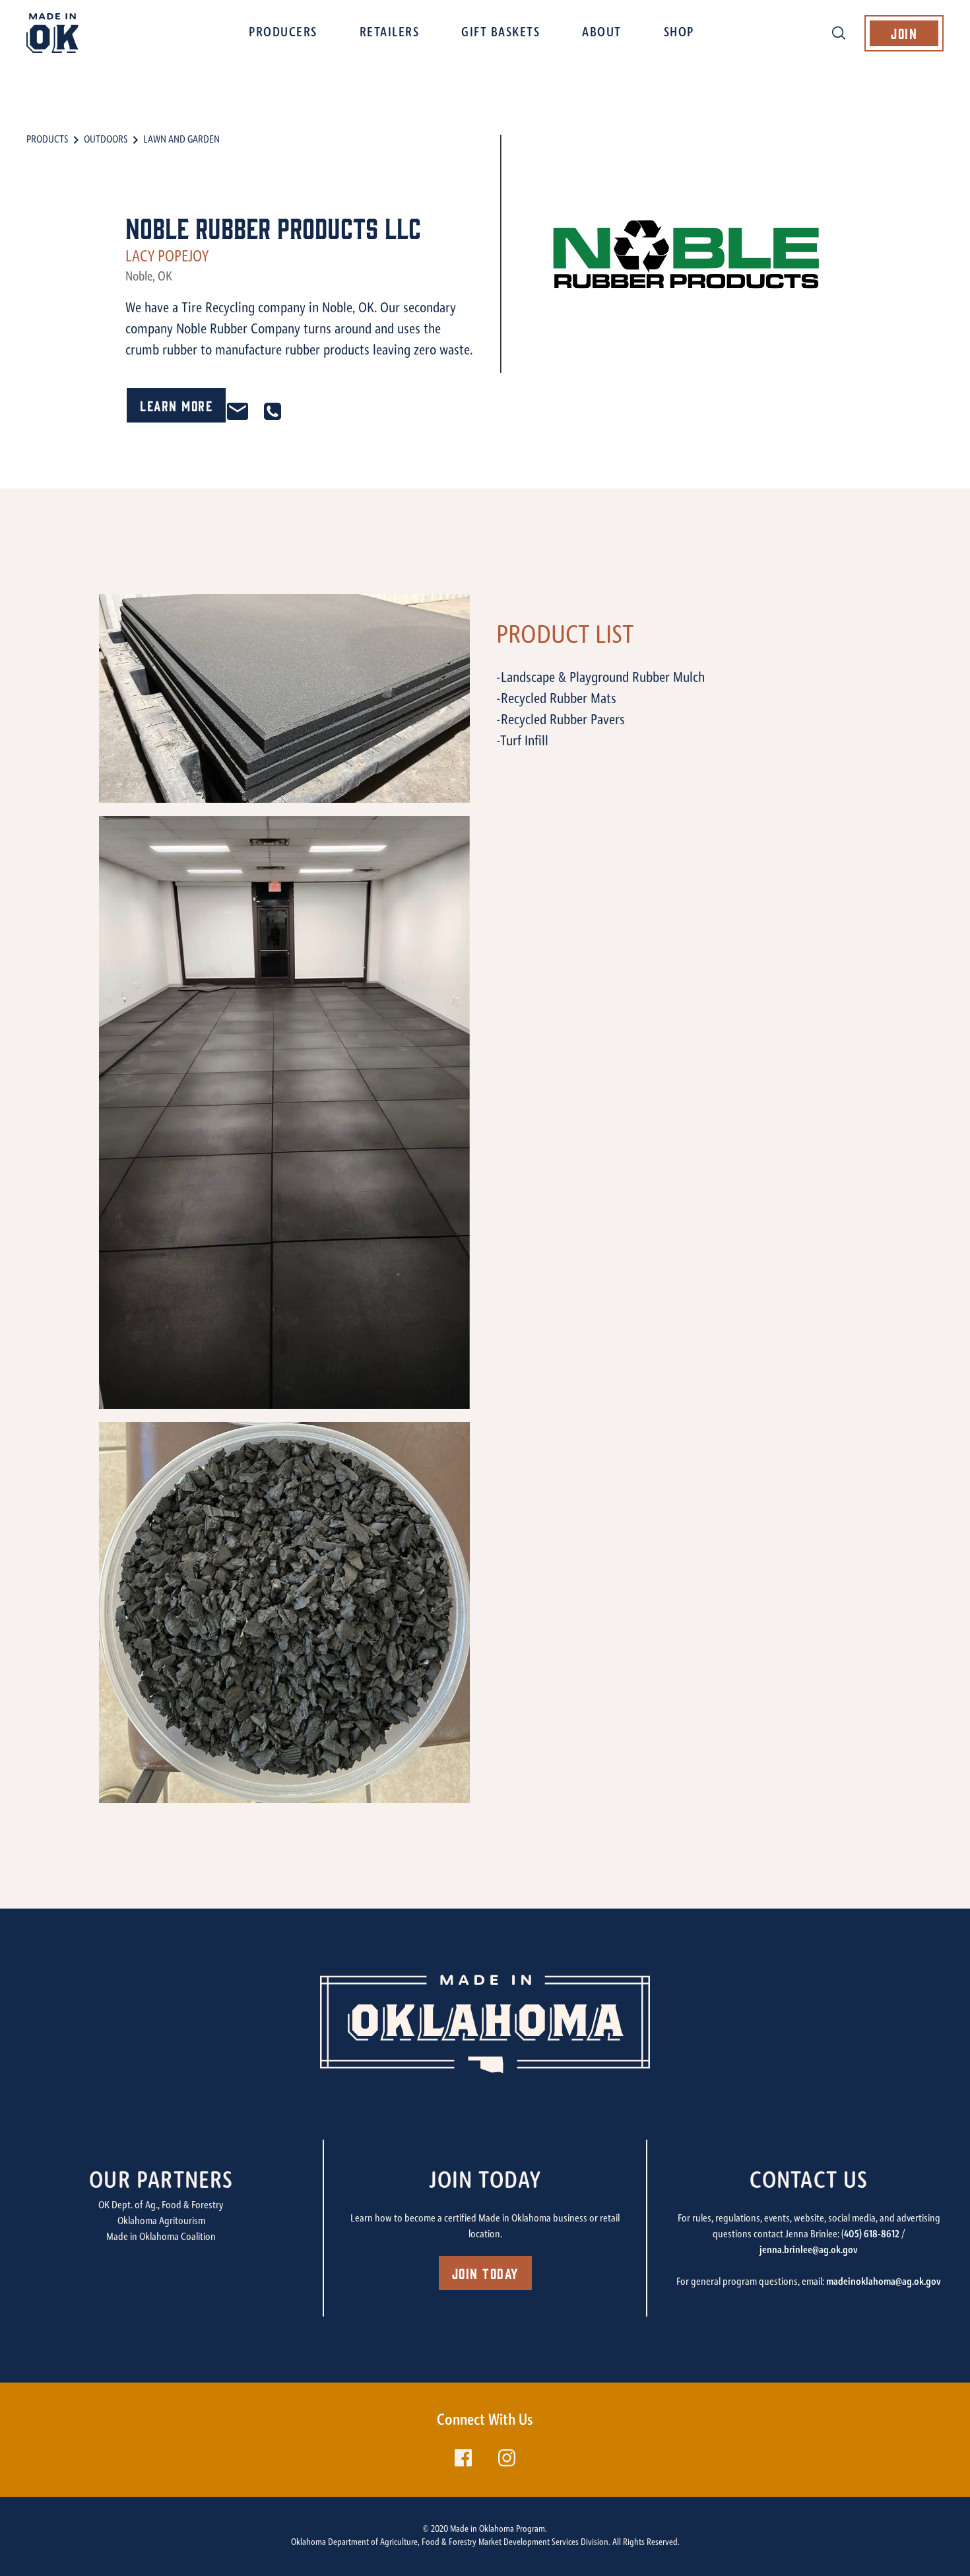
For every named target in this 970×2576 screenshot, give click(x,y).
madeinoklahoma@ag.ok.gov (884, 2282)
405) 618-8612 (872, 2235)
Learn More (176, 405)
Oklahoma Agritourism (161, 2221)
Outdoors (106, 140)
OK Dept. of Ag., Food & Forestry (161, 2206)
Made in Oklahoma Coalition (161, 2237)
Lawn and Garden (181, 140)
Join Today (485, 2273)
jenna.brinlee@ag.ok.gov (809, 2251)
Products (47, 140)
